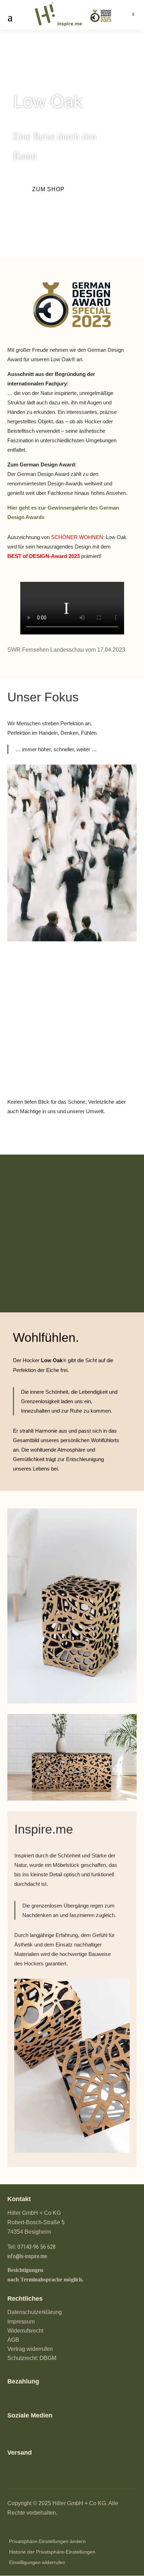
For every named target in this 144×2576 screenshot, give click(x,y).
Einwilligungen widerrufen (37, 2562)
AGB (13, 2340)
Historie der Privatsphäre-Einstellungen (52, 2552)
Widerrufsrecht (25, 2331)
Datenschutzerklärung (35, 2312)
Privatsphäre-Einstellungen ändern (47, 2541)
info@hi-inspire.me (27, 2256)
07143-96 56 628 (37, 2247)
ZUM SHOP (48, 189)
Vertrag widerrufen (30, 2349)
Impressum (21, 2322)
